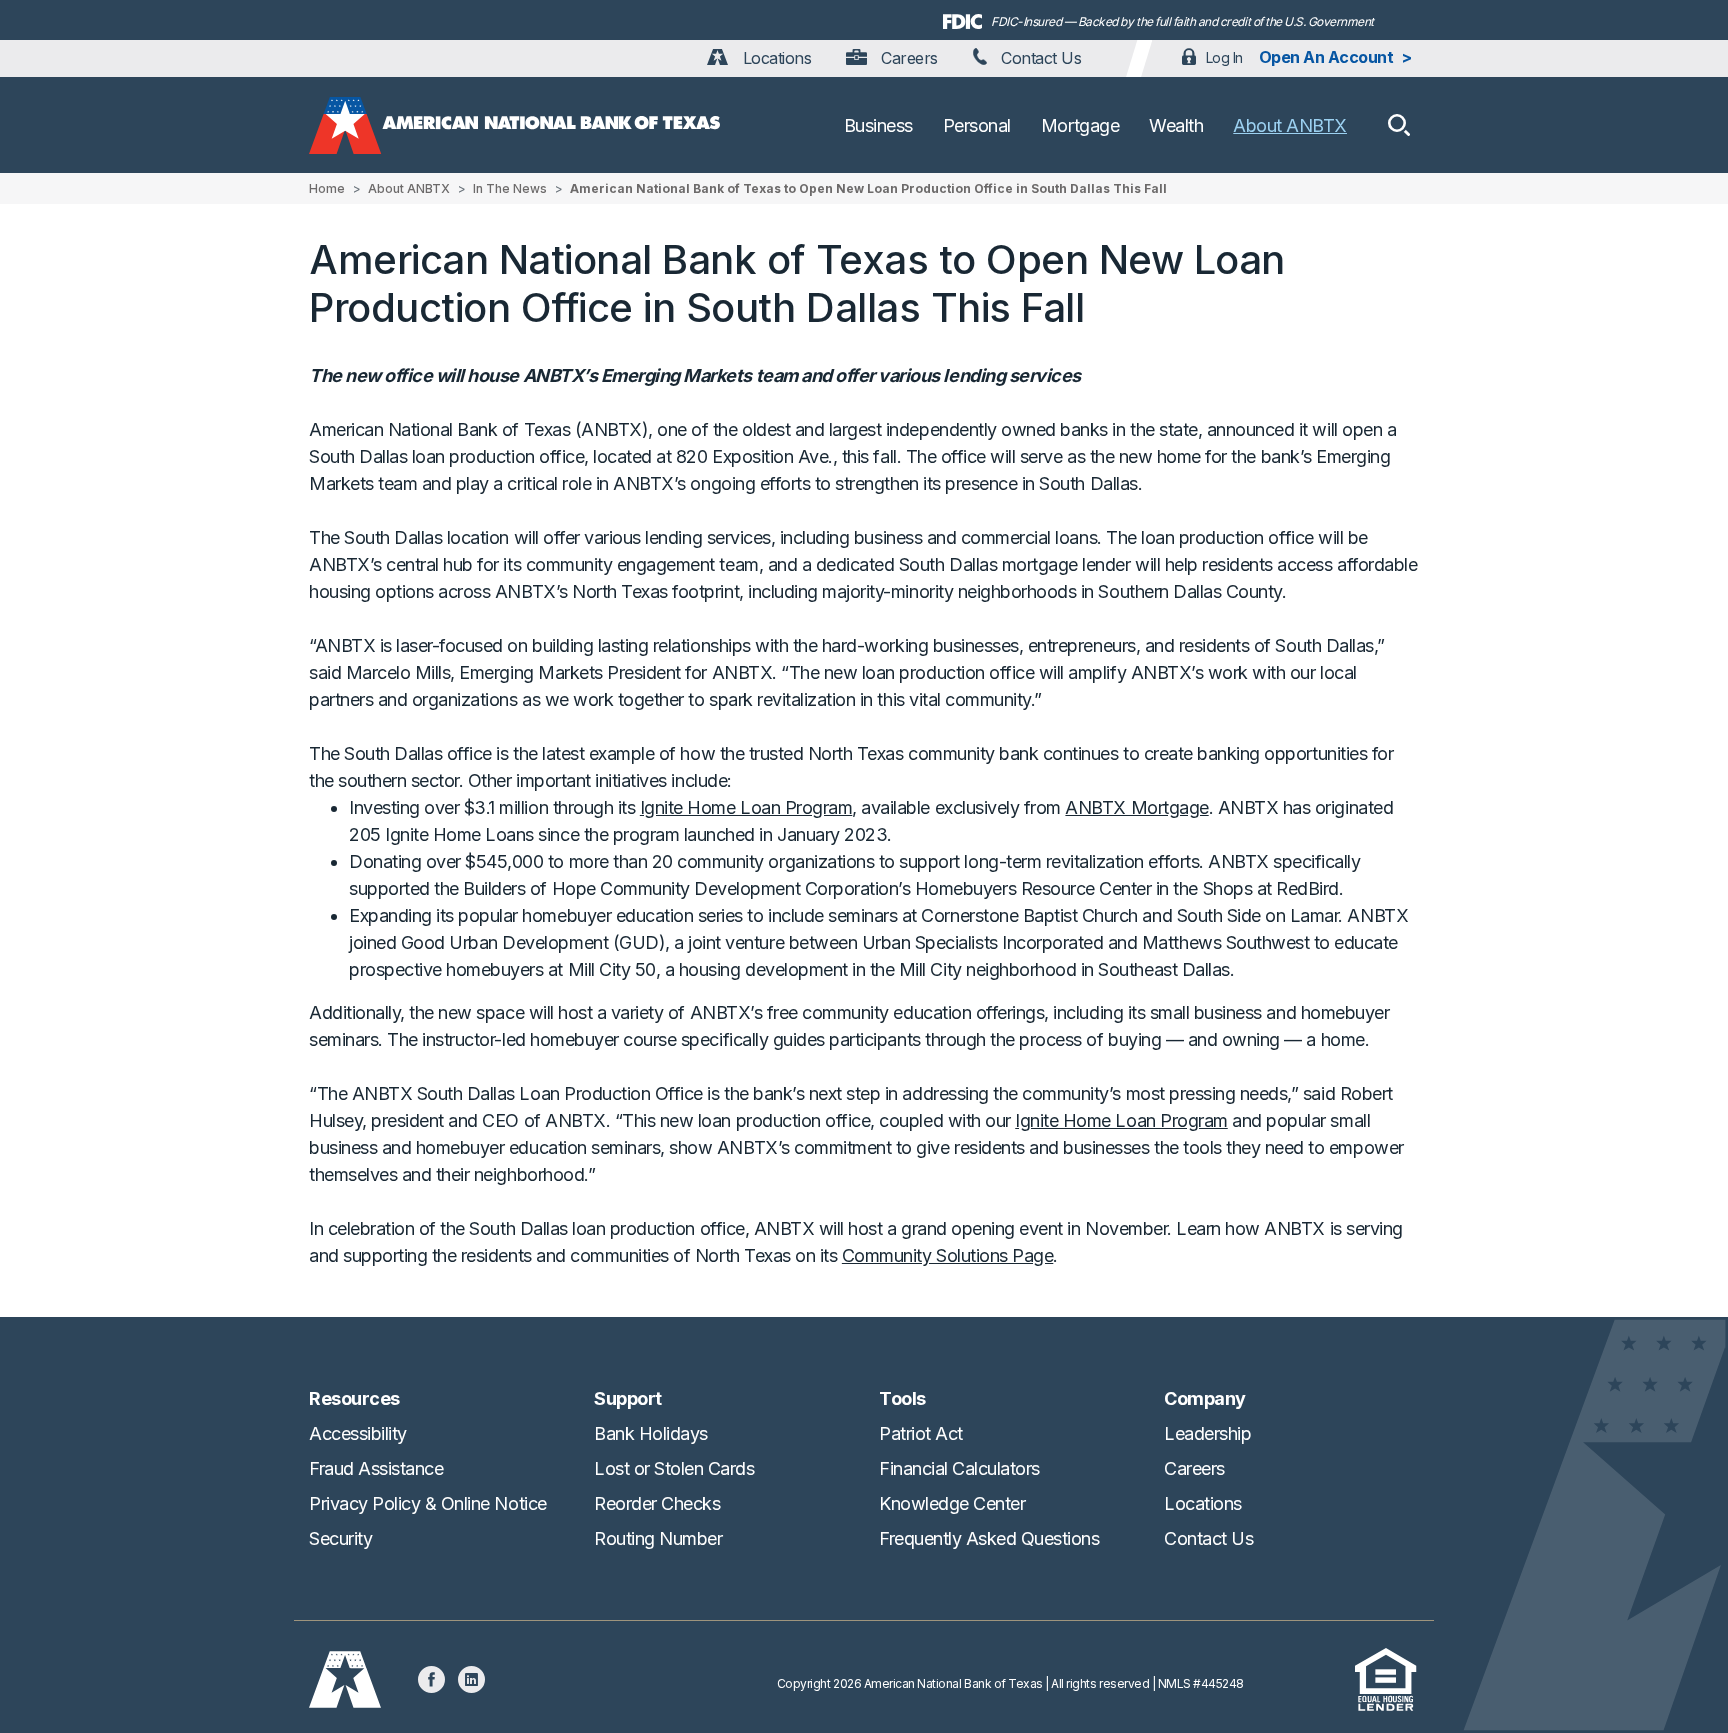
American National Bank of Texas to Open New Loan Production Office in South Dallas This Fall (868, 188)
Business (878, 125)
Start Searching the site (1399, 125)
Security (340, 1538)
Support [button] (628, 1398)
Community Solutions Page (947, 1255)
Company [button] (1205, 1398)
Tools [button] (902, 1398)
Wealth (1176, 125)
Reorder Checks (657, 1503)
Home (327, 188)
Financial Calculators (959, 1468)
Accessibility (358, 1433)
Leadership (1207, 1433)
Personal (977, 125)
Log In (1224, 57)
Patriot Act (921, 1433)
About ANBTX (1290, 125)
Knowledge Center (952, 1503)
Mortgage (1080, 125)
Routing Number (658, 1538)
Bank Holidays (651, 1433)
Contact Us (1039, 58)
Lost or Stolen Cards (674, 1468)
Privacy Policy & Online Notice (428, 1503)
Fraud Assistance (376, 1468)
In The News (510, 188)
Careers (907, 58)
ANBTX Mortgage (1136, 807)
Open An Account (1326, 57)
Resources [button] (354, 1398)
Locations (774, 58)
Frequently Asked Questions (989, 1538)
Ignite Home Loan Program (746, 807)
